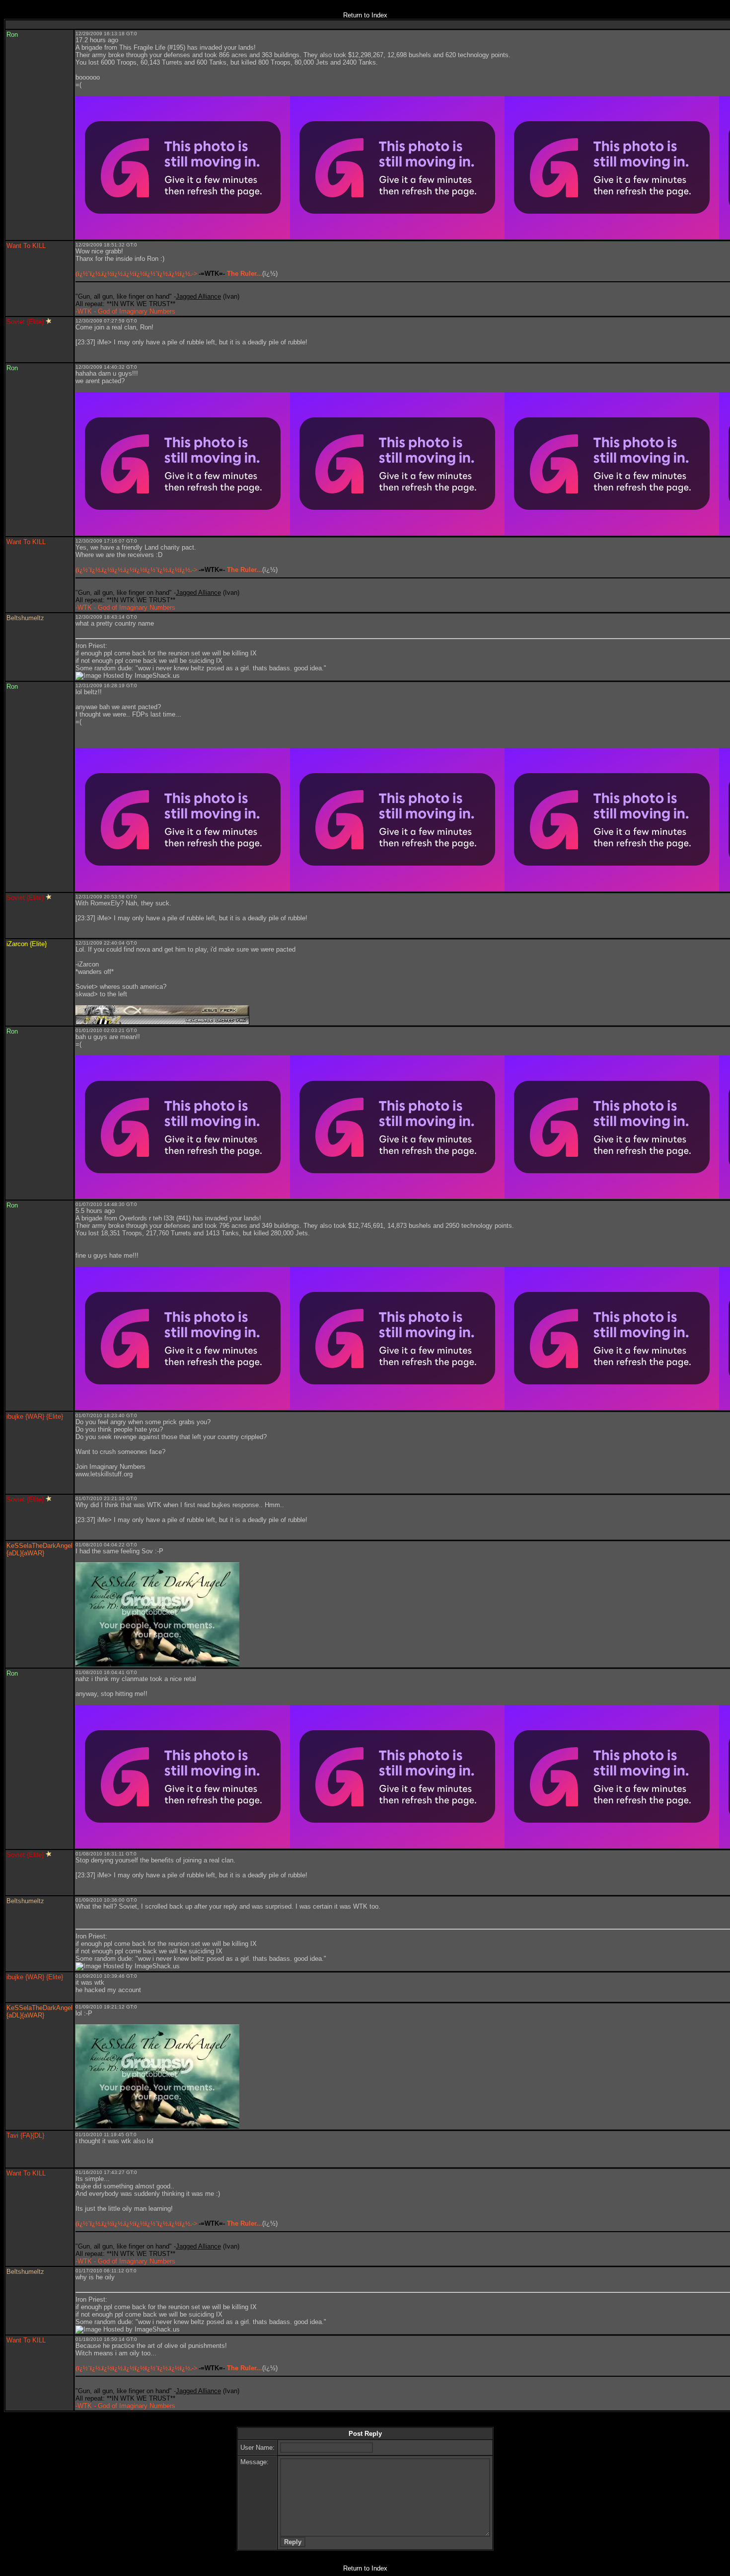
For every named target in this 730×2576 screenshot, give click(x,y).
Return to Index (365, 15)
